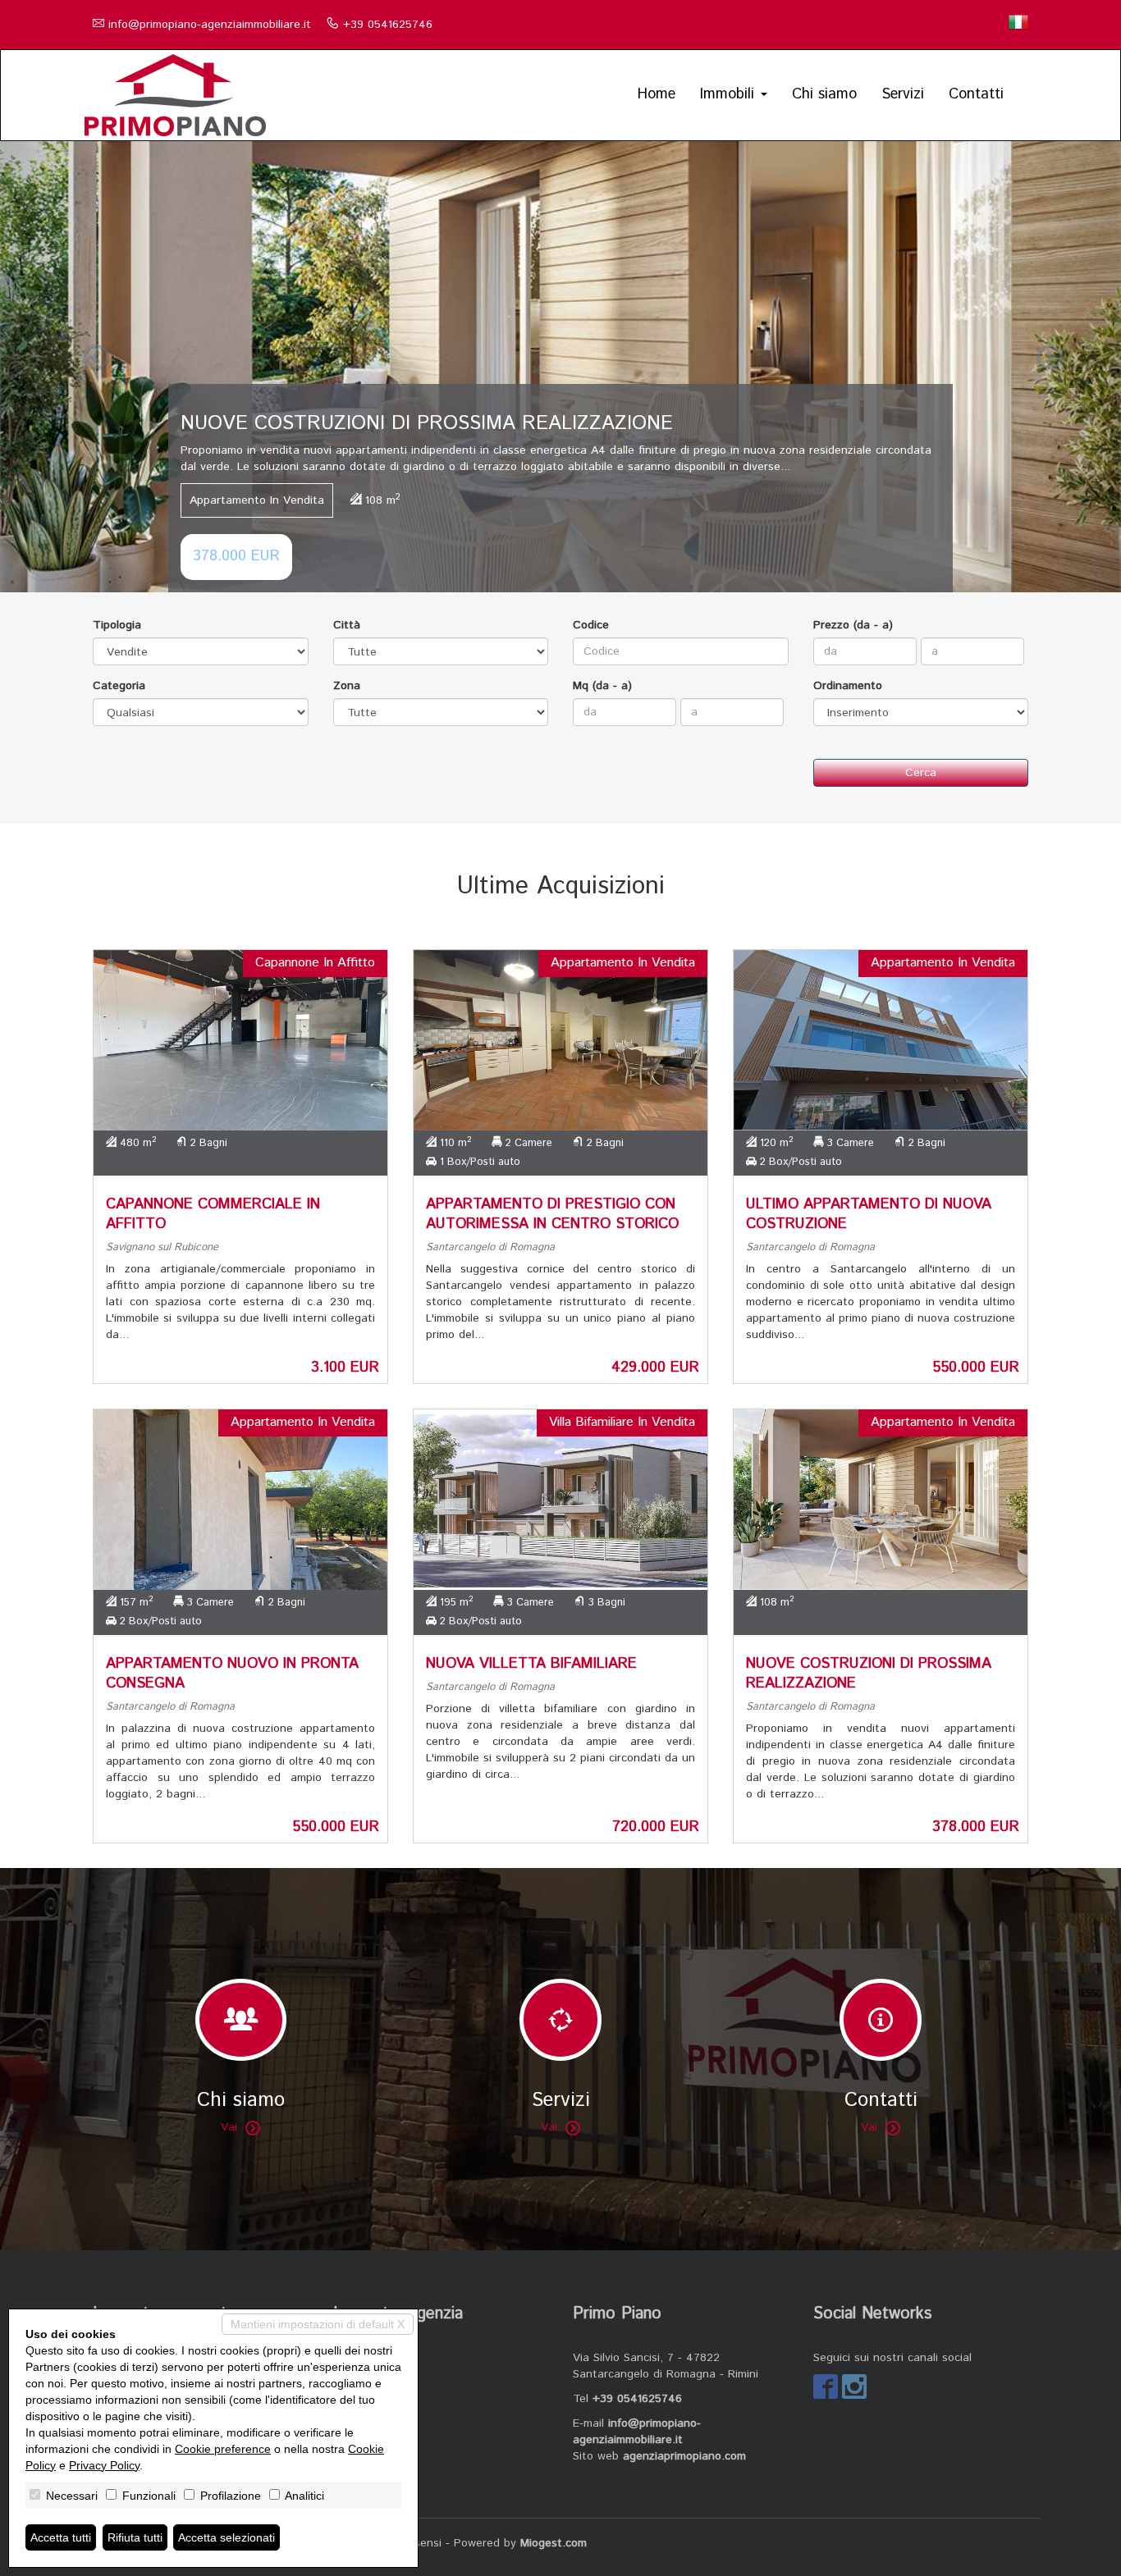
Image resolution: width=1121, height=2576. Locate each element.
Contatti (976, 94)
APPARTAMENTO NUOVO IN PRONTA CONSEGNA (232, 1674)
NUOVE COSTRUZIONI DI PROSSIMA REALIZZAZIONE (869, 1674)
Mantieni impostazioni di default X (318, 2324)
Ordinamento (848, 686)
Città (347, 625)
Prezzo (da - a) (853, 625)
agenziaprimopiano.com (684, 2456)
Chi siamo (824, 94)
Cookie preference (223, 2449)
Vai (229, 2127)
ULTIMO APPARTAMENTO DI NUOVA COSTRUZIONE (869, 1214)
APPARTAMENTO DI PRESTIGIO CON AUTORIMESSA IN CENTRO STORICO (552, 1214)
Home (657, 94)
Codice (591, 625)
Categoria (119, 686)
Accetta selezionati (226, 2537)
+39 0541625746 (388, 25)
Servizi (903, 94)
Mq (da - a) (602, 686)
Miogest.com (554, 2543)
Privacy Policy (104, 2465)
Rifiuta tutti (135, 2537)
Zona (347, 686)
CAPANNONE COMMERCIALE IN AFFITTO (213, 1214)
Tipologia (117, 625)
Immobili (730, 94)
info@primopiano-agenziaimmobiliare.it (210, 25)
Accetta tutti (61, 2537)
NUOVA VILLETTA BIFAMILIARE (531, 1664)
